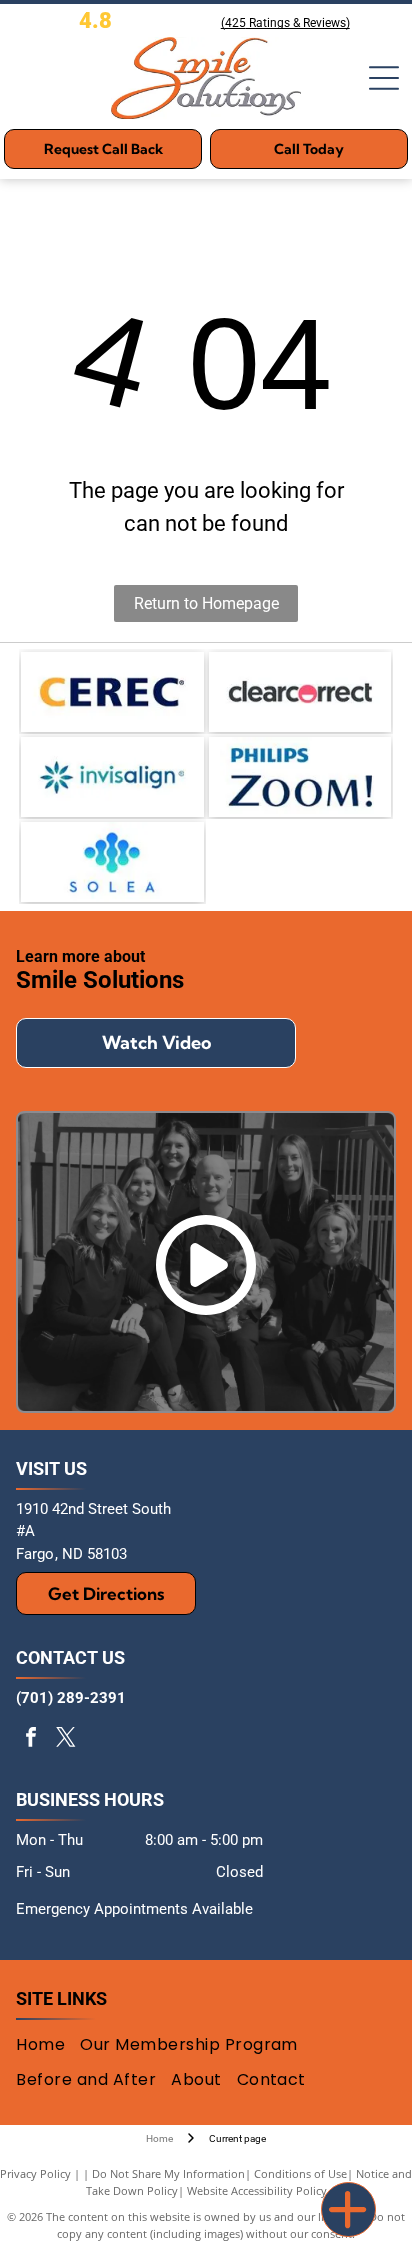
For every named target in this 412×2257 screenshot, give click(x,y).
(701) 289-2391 (71, 1698)
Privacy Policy (35, 2173)
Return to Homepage (206, 603)
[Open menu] (384, 78)
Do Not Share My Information (168, 2173)
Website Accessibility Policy (257, 2190)
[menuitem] (48, 2045)
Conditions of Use (300, 2173)
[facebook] (31, 1739)
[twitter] (66, 1739)
